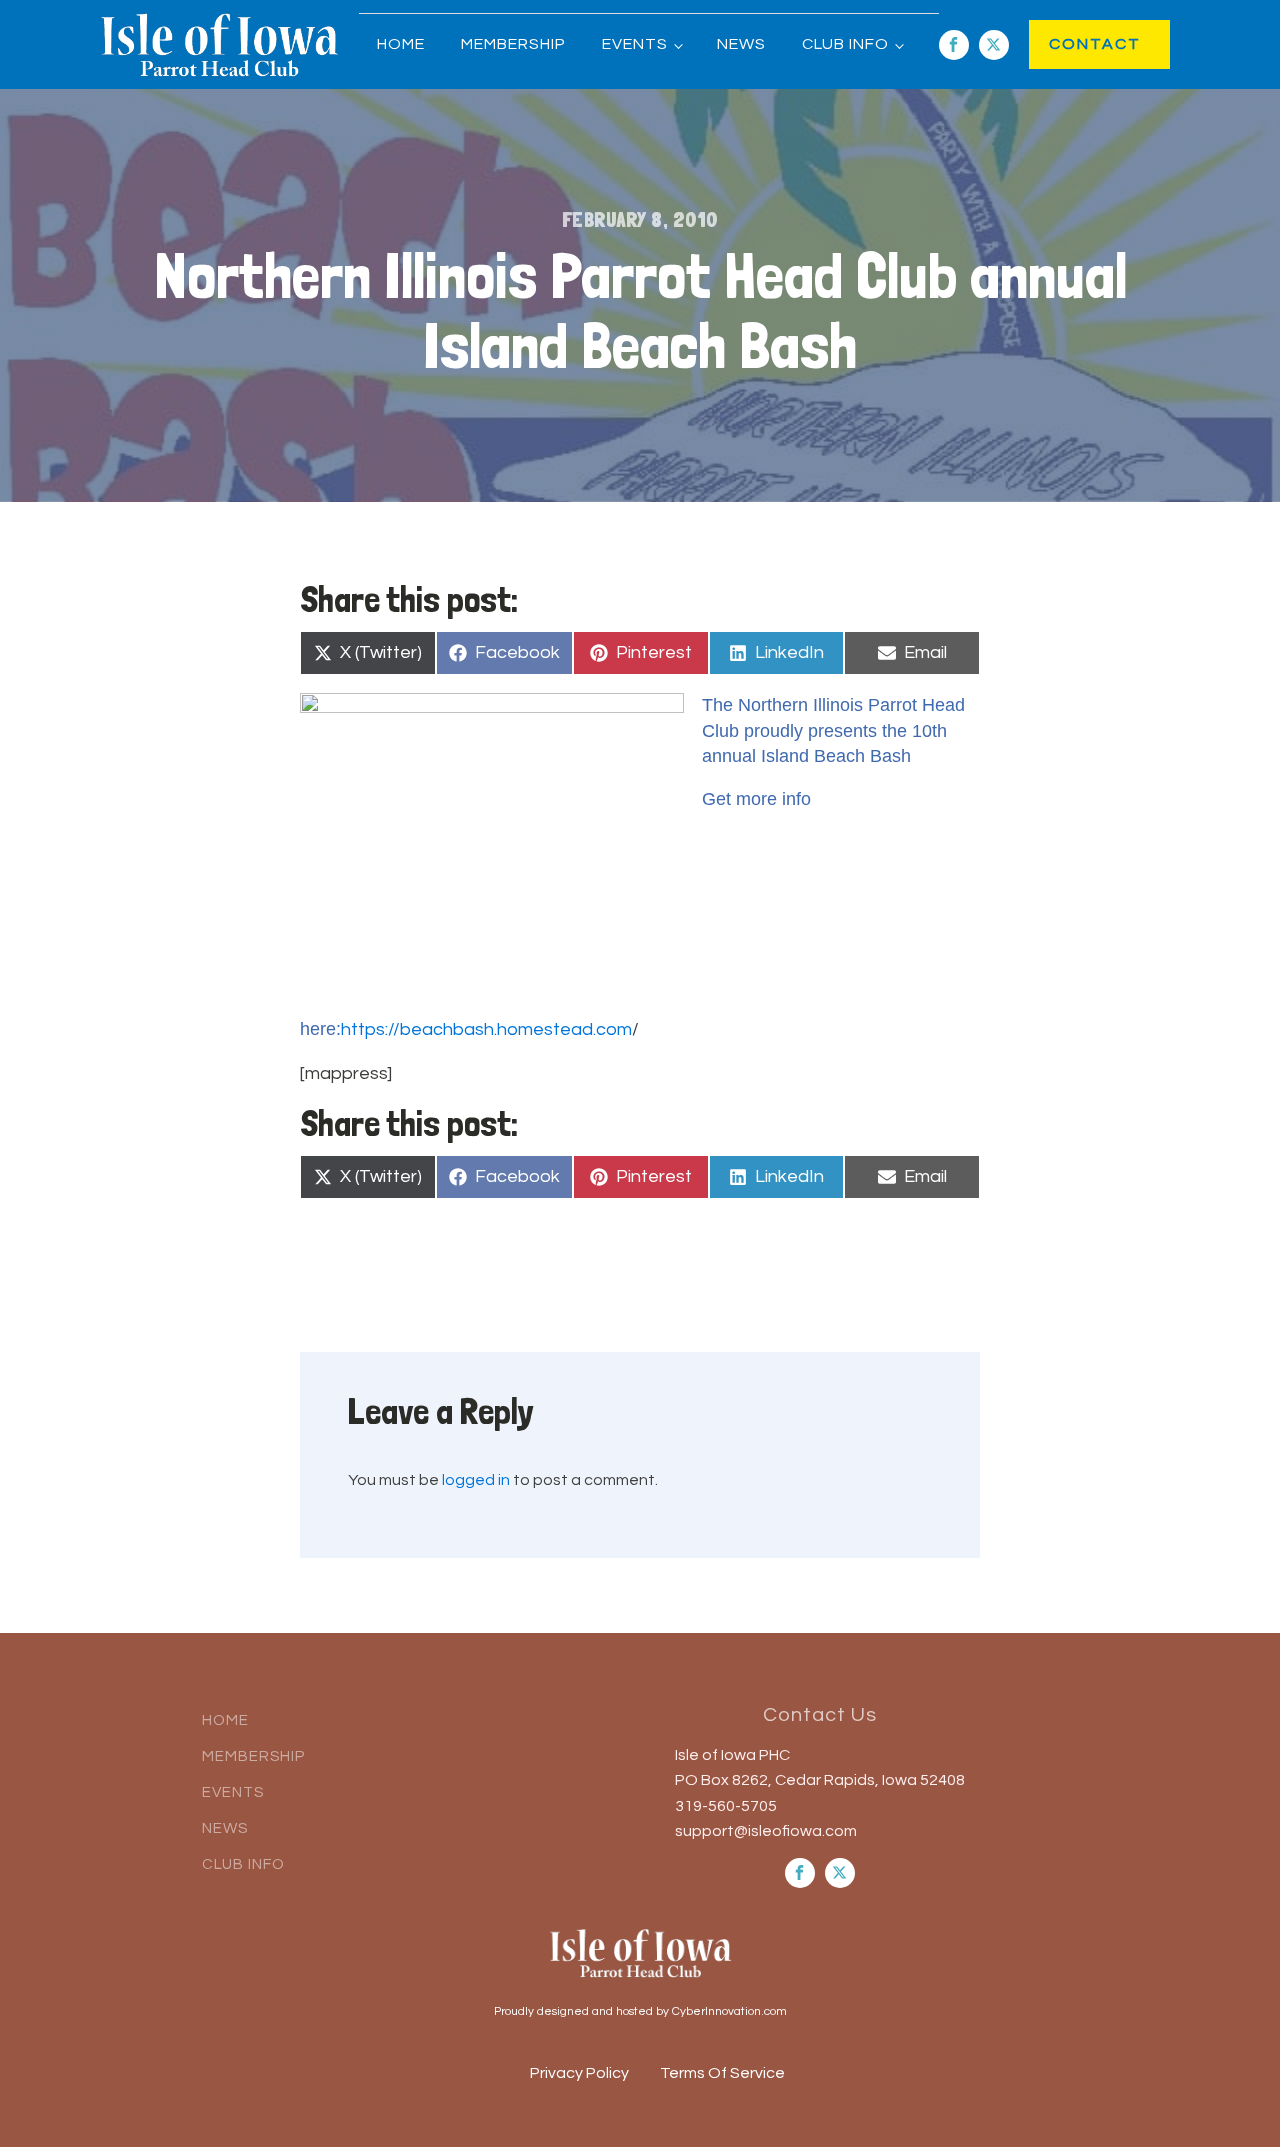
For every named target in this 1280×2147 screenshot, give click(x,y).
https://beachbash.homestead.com (486, 1029)
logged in (476, 1480)
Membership (513, 44)
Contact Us (820, 1715)
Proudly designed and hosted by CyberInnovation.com (640, 2011)
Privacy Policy (579, 2073)
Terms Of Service (722, 2073)
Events (635, 44)
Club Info (845, 44)
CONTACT (1074, 44)
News (741, 44)
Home (401, 44)
